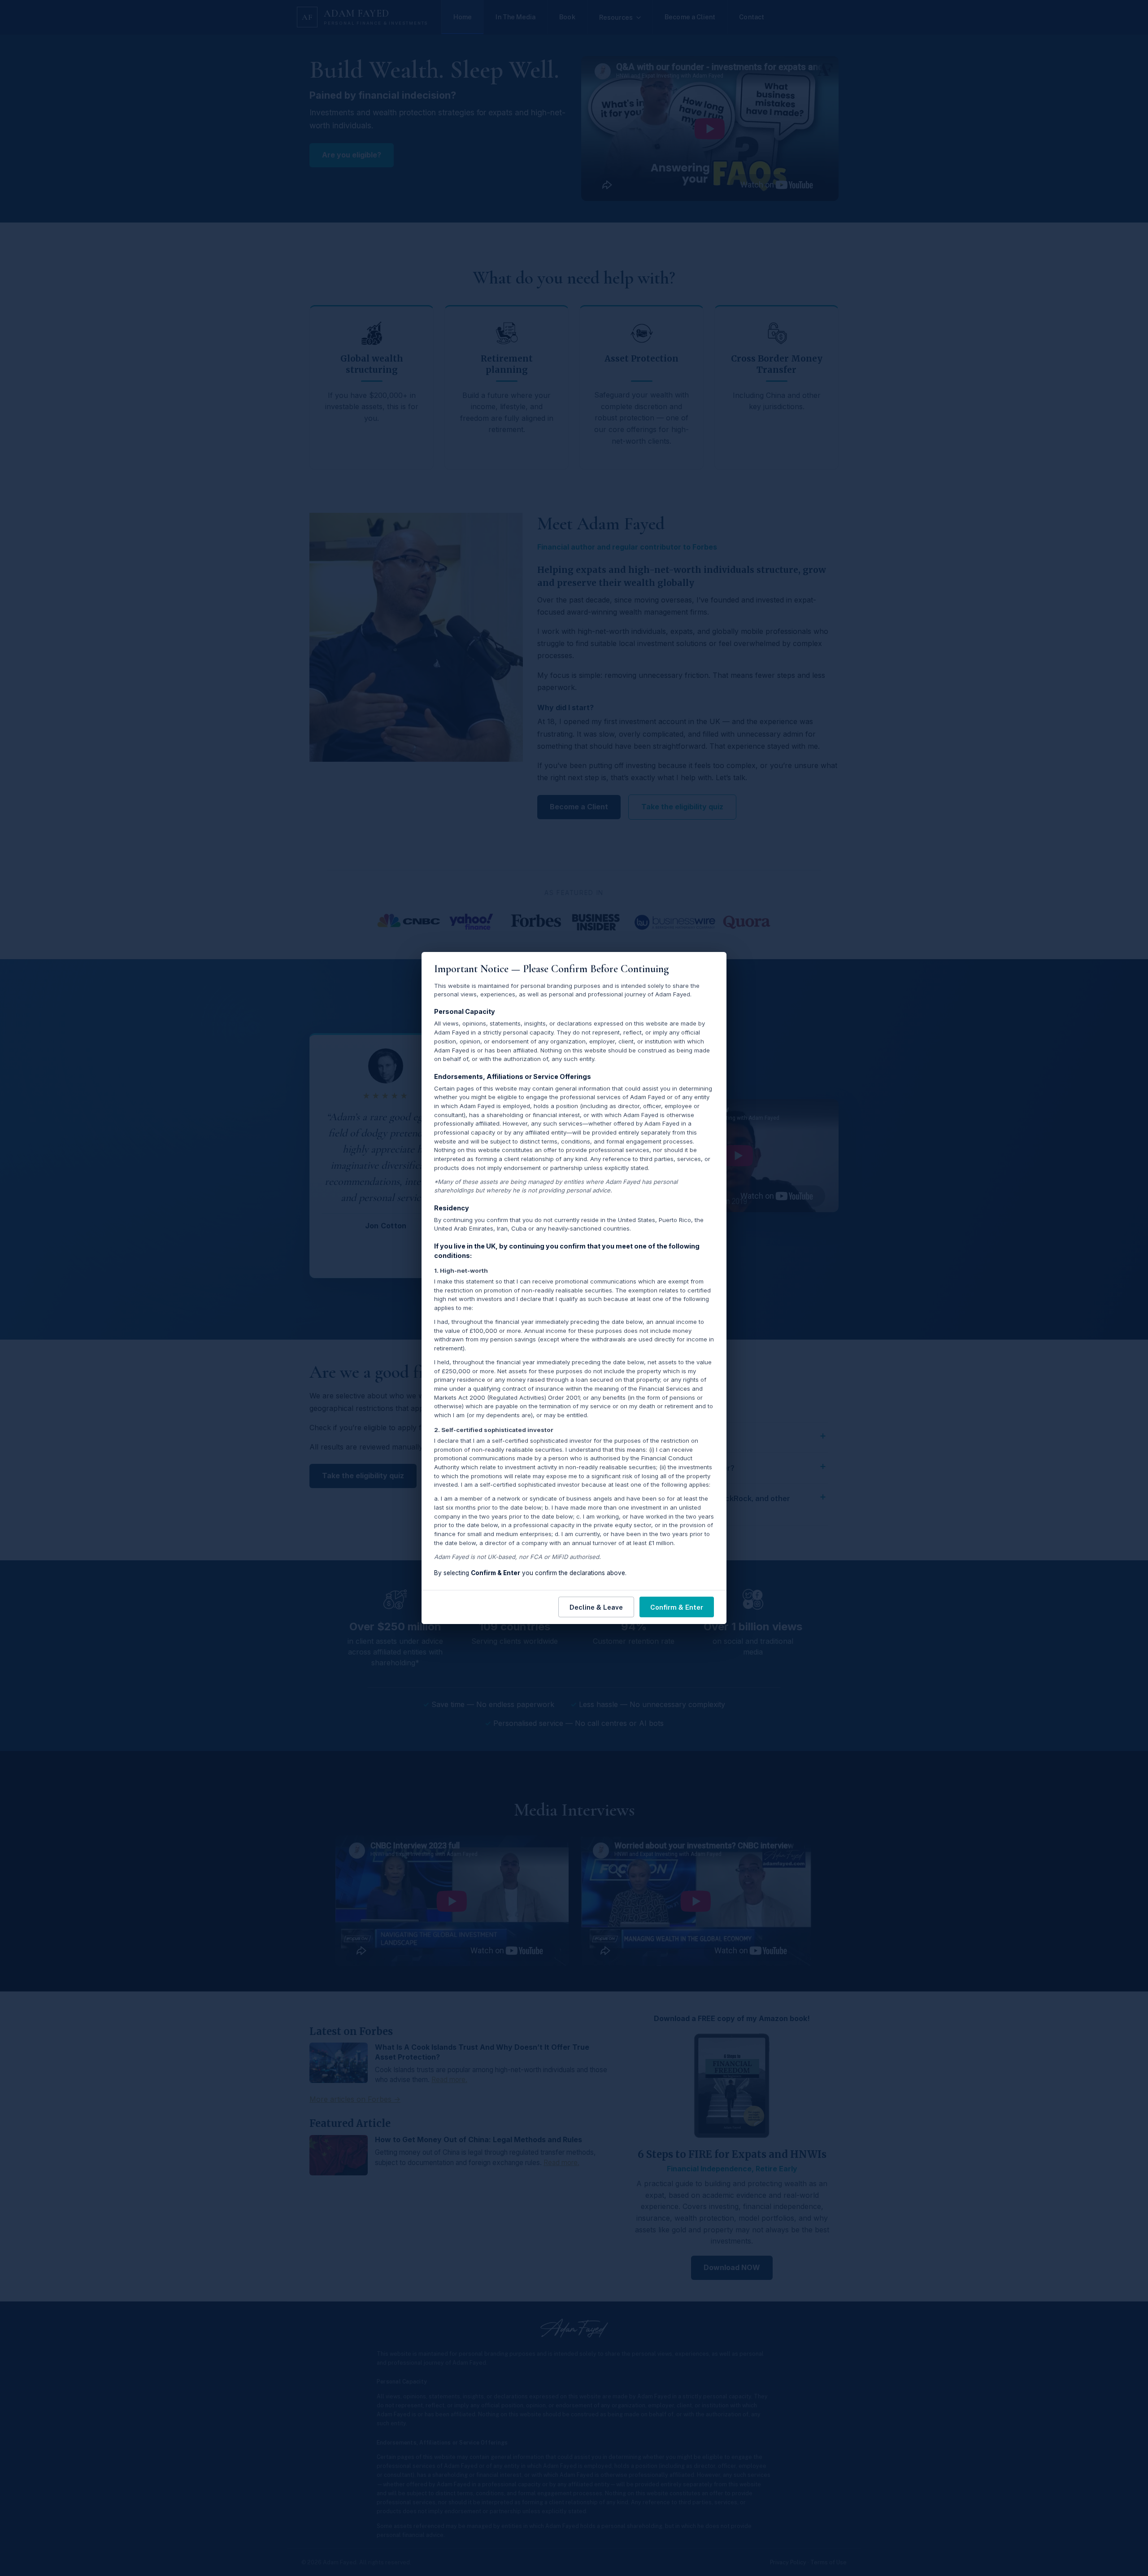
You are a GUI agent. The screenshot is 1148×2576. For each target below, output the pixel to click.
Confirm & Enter (677, 1607)
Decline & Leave (596, 1607)
